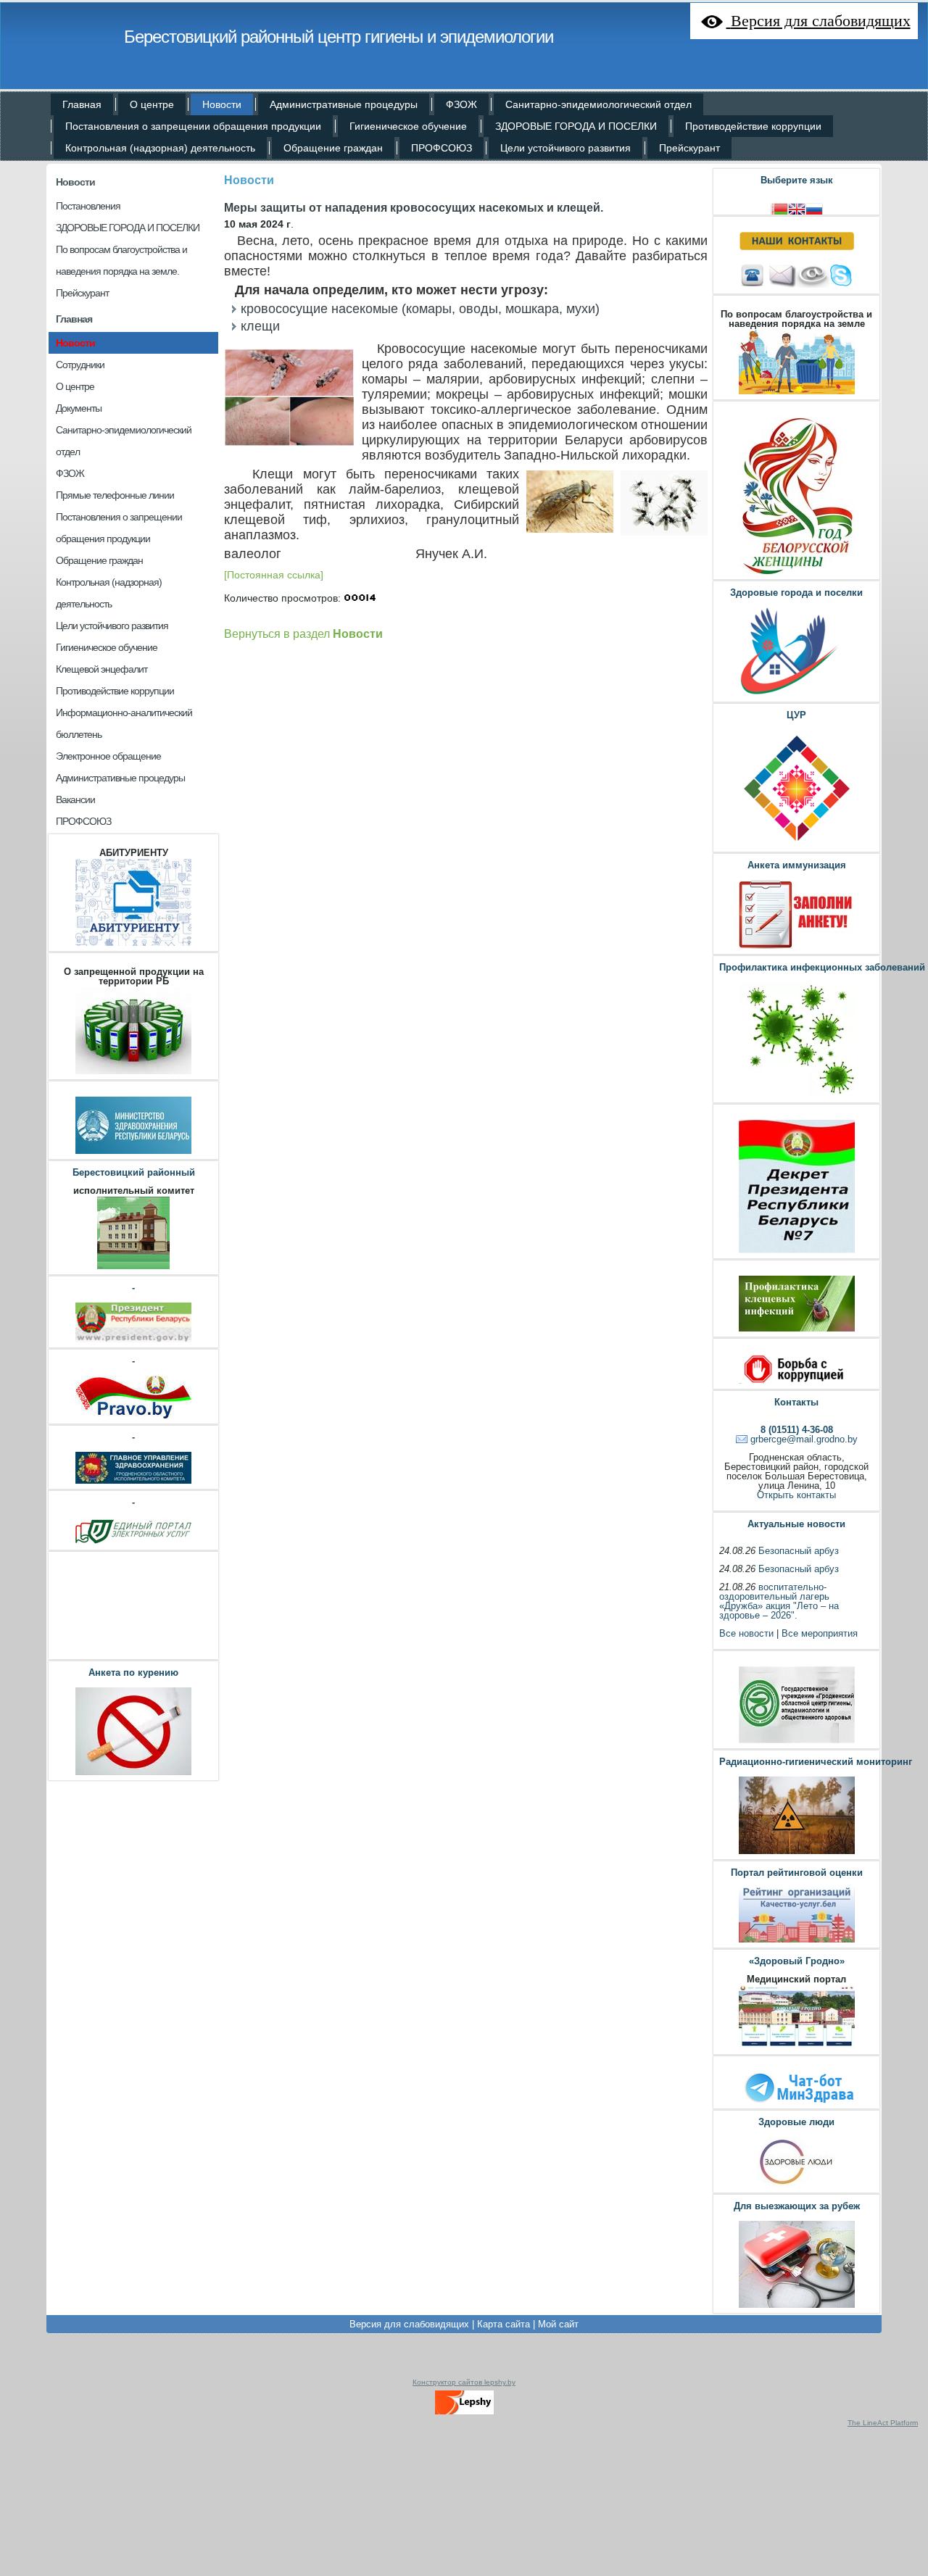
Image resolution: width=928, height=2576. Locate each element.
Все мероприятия (820, 1633)
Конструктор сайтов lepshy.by (464, 2382)
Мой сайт (558, 2324)
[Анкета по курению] (133, 1773)
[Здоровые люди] (797, 2186)
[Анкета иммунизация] (797, 947)
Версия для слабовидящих (409, 2324)
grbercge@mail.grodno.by (804, 1439)
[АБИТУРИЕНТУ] (133, 944)
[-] (133, 1341)
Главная (74, 319)
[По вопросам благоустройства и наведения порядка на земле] (797, 392)
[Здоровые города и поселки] (797, 695)
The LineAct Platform (883, 2423)
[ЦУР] (797, 845)
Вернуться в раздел (303, 633)
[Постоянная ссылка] (274, 575)
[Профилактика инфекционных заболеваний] (797, 1096)
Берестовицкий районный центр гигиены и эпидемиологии (339, 37)
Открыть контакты (796, 1495)
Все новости (746, 1633)
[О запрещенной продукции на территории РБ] (133, 1072)
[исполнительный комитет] (133, 1267)
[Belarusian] (779, 208)
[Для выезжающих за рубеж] (797, 2306)
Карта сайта (504, 2324)
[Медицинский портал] (797, 2047)
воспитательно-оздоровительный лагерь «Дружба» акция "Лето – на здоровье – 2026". (779, 1601)
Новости (75, 182)
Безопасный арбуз (799, 1551)
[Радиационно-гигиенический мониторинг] (797, 1852)
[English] (797, 208)
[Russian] (814, 208)
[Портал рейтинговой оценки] (797, 1941)
